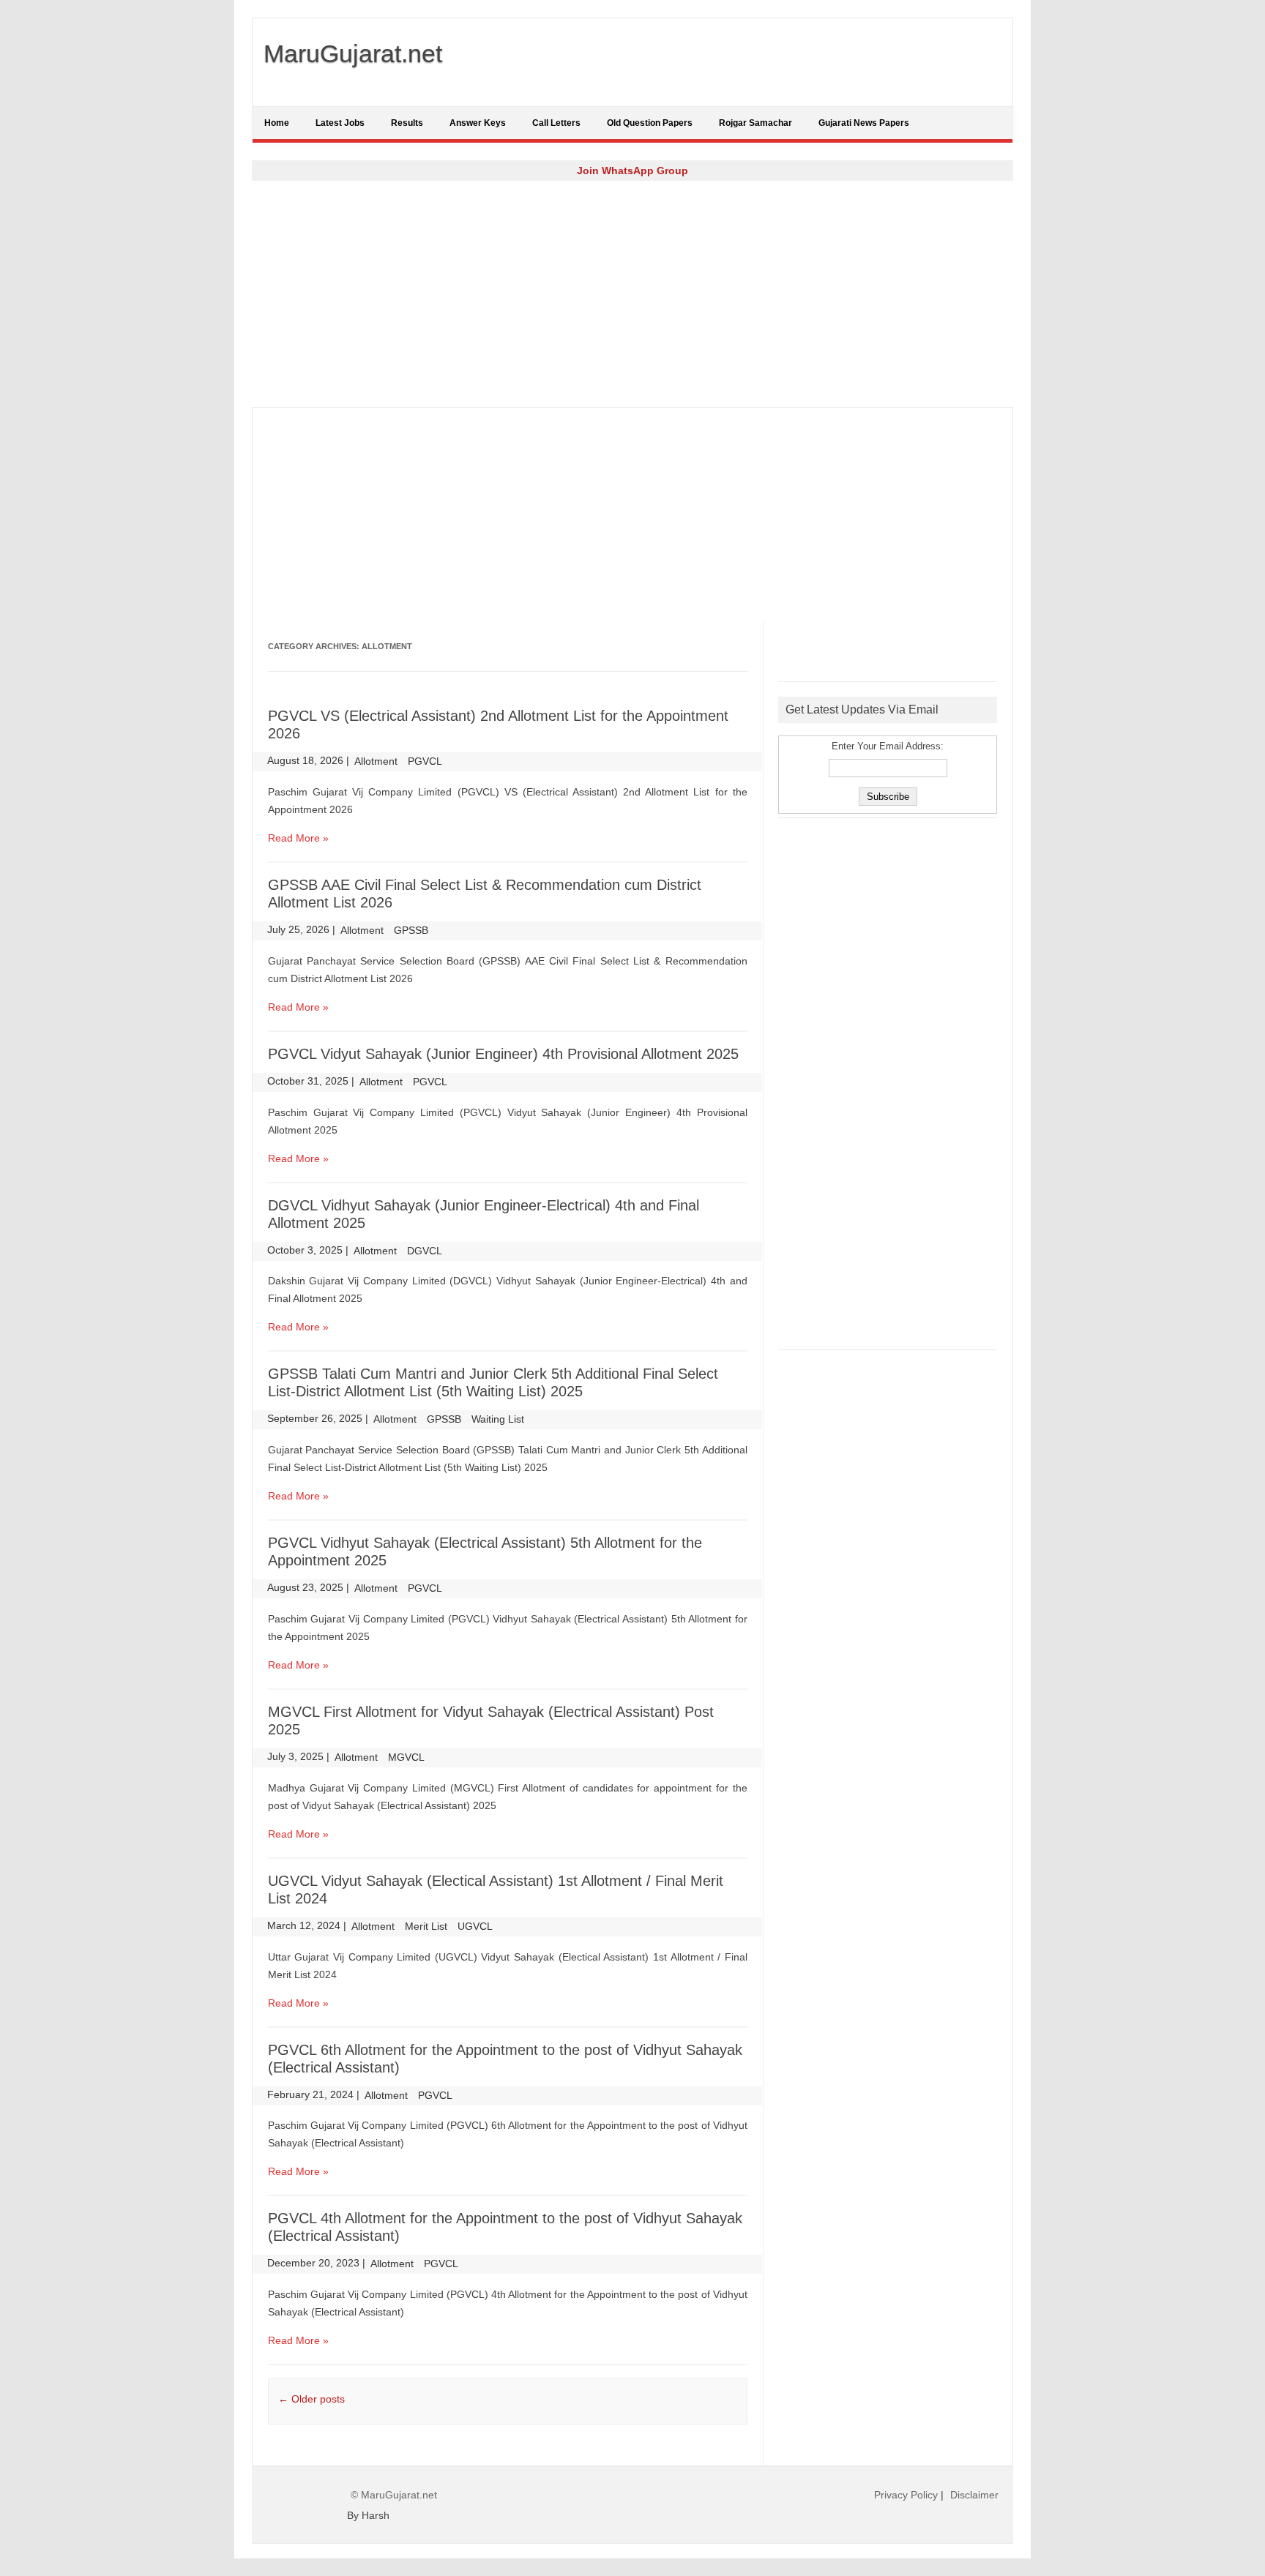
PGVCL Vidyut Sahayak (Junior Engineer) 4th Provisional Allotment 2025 (503, 1054)
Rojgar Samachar (755, 123)
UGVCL (475, 1926)
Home (277, 123)
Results (407, 123)
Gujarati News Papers (864, 123)
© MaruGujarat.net (394, 2495)
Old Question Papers (650, 123)
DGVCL (425, 1251)
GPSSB (411, 930)
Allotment (376, 761)
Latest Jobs (340, 123)
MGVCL (406, 1757)
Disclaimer (974, 2495)
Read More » (298, 838)
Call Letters (556, 123)
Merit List (426, 1926)
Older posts (311, 2399)
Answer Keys (478, 123)
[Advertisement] (632, 293)
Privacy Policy (906, 2495)
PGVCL (425, 761)
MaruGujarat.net (353, 53)
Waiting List (498, 1419)
